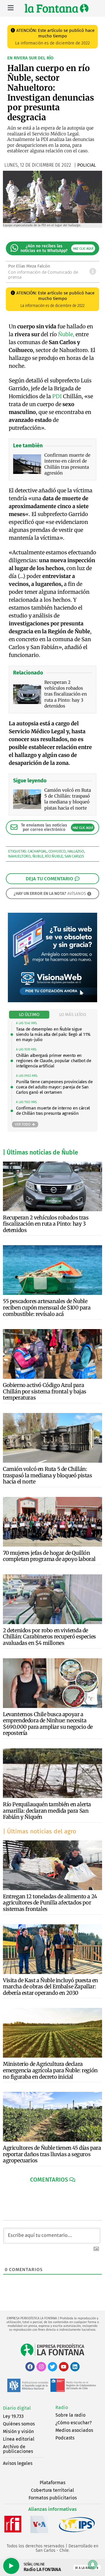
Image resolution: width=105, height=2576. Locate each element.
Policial (87, 165)
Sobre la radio (70, 2415)
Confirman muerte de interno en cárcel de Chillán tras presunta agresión (53, 1111)
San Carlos (74, 856)
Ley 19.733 (13, 2416)
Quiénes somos (19, 2424)
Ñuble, (66, 334)
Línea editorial (19, 2439)
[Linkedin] (75, 2367)
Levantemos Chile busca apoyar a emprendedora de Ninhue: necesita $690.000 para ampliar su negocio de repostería (48, 1724)
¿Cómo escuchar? (73, 2423)
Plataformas (52, 2483)
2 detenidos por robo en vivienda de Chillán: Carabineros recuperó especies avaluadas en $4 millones (49, 1637)
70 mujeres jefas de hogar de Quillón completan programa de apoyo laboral (49, 1556)
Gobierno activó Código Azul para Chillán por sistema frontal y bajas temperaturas (45, 1391)
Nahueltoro (19, 856)
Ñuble (38, 856)
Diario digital (17, 2408)
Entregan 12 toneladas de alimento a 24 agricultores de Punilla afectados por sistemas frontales (50, 1903)
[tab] (29, 1015)
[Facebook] (30, 2367)
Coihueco (57, 851)
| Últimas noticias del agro (40, 1831)
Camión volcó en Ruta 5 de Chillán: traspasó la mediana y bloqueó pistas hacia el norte (48, 1475)
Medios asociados (74, 2430)
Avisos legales (18, 2463)
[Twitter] (52, 2367)
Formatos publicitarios (53, 2498)
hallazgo (76, 851)
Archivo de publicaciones (18, 2449)
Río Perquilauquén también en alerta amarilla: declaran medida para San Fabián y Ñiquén (47, 1811)
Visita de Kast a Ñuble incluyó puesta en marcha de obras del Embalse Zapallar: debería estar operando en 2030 (50, 1987)
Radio (62, 2407)
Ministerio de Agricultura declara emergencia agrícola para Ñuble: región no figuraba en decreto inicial (50, 2070)
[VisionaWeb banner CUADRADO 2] (52, 1001)
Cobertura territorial (52, 2490)
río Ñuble (54, 856)
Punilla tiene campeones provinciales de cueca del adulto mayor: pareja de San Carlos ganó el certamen (54, 1087)
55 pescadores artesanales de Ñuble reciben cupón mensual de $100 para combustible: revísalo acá (47, 1307)
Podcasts (65, 2438)
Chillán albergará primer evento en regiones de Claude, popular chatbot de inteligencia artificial (54, 1061)
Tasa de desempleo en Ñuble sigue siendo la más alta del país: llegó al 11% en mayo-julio (53, 1034)
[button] (53, 2180)
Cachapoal (37, 851)
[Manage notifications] (93, 2565)
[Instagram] (41, 2367)
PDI (57, 396)
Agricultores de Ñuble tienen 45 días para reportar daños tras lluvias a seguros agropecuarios (52, 2154)
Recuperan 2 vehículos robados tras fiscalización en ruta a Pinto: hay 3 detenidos (46, 1224)
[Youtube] (64, 2367)
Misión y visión (18, 2431)
